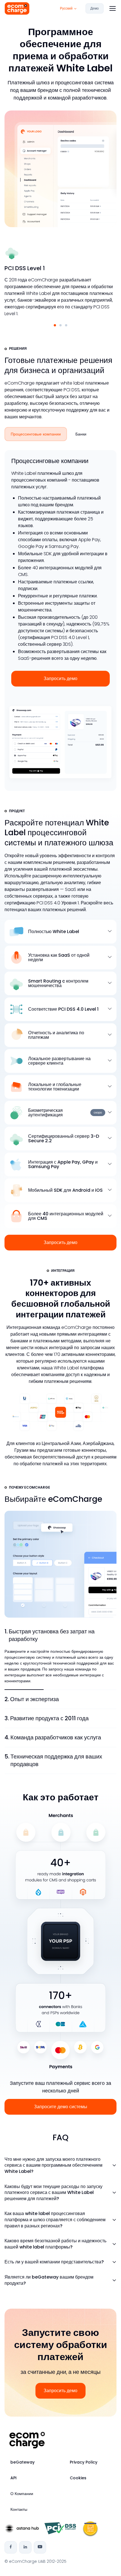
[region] (60, 435)
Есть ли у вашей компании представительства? (54, 2262)
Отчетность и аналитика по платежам (56, 1035)
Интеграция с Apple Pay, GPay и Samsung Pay (63, 1164)
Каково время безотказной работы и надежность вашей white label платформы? (55, 2244)
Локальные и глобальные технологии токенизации (55, 1087)
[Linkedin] (25, 2547)
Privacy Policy (84, 2462)
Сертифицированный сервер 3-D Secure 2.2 (64, 1139)
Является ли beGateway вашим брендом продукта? (49, 2280)
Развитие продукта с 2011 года (47, 1718)
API (14, 2478)
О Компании (22, 2494)
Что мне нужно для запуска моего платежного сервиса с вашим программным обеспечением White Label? (53, 2165)
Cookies (78, 2478)
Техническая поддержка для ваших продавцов (53, 1760)
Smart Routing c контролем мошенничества (58, 983)
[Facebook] (11, 2547)
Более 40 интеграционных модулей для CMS (66, 1216)
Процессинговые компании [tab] (36, 434)
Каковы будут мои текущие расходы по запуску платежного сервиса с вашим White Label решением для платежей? (53, 2193)
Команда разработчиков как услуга (53, 1737)
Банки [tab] (81, 434)
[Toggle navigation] (112, 8)
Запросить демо (60, 679)
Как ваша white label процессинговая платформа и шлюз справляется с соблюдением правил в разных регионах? (55, 2220)
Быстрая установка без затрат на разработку (50, 1635)
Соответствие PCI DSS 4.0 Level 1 (63, 1009)
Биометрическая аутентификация (65, 1113)
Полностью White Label (54, 932)
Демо (95, 8)
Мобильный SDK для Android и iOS (65, 1190)
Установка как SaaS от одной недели (59, 958)
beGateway (23, 2462)
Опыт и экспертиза (32, 1699)
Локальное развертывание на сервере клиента (59, 1061)
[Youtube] (40, 2547)
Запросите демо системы (61, 2107)
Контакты (19, 2509)
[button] (55, 325)
